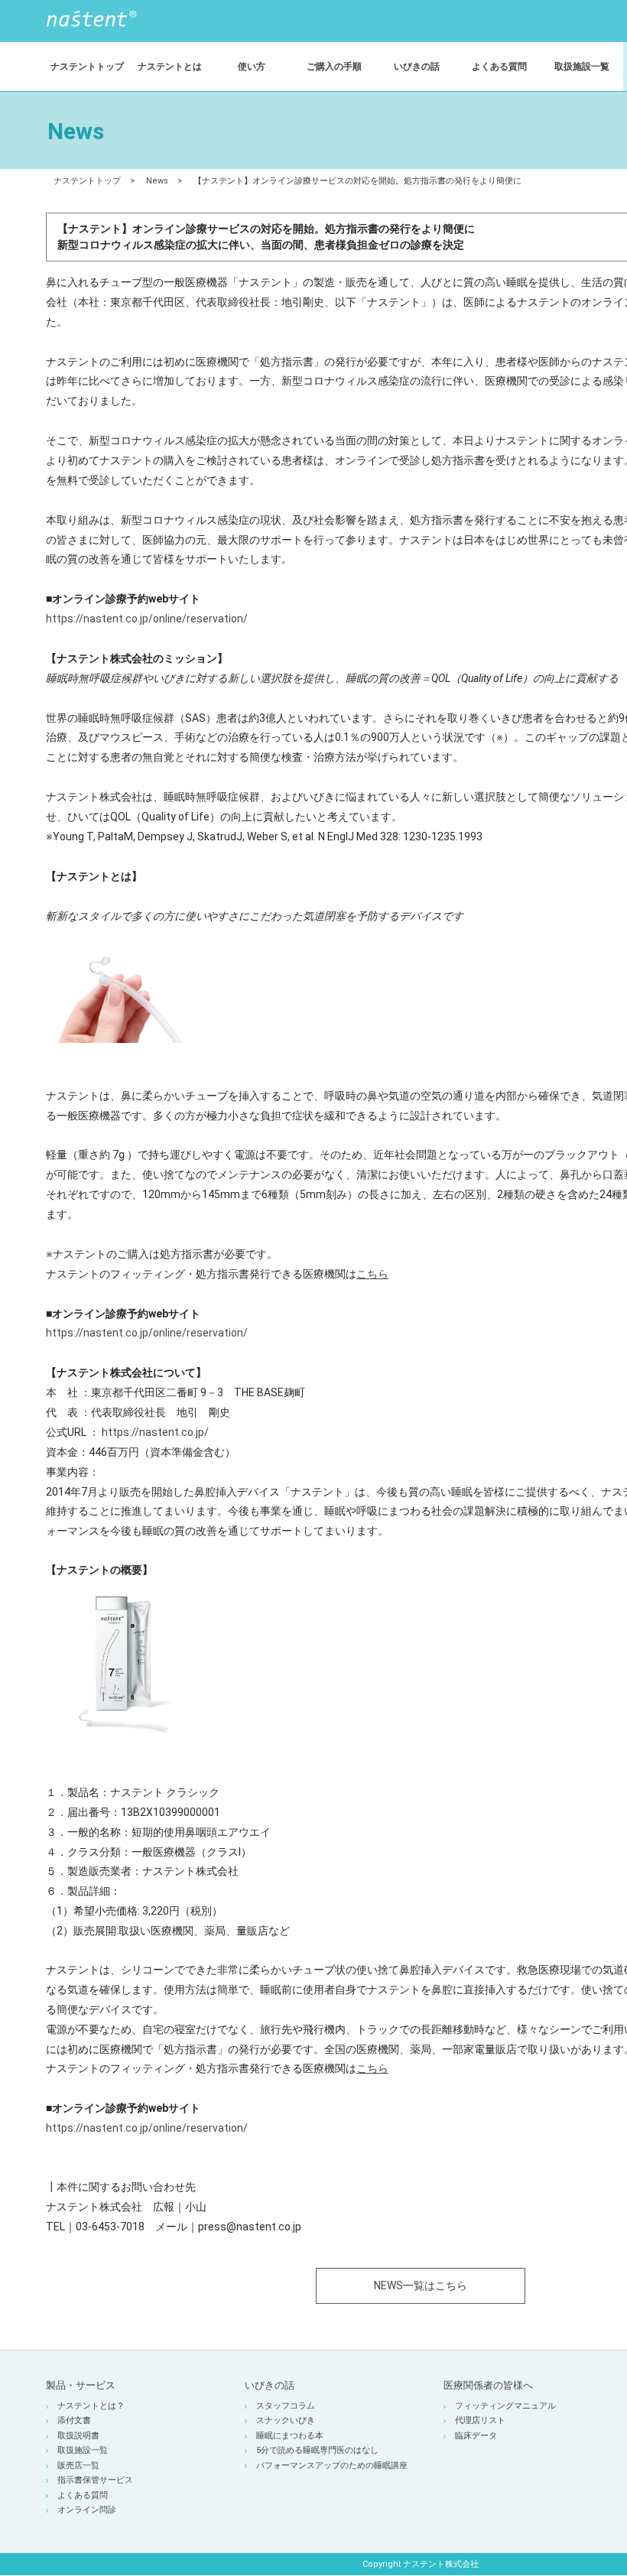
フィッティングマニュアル (505, 2406)
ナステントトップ (87, 181)
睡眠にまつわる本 (290, 2436)
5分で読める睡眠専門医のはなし (317, 2450)
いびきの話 (270, 2385)
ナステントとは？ (91, 2406)
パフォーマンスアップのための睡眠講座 (332, 2466)
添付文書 (74, 2420)
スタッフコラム (286, 2406)
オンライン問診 (87, 2510)
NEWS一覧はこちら (421, 2285)
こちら (372, 1274)
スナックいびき (286, 2420)
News (157, 181)
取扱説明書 (78, 2436)
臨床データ (476, 2436)
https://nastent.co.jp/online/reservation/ (147, 619)
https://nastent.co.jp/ (155, 1432)
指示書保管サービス (95, 2480)
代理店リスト (480, 2420)
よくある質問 (83, 2495)
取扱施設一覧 (83, 2450)
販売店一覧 (78, 2466)
